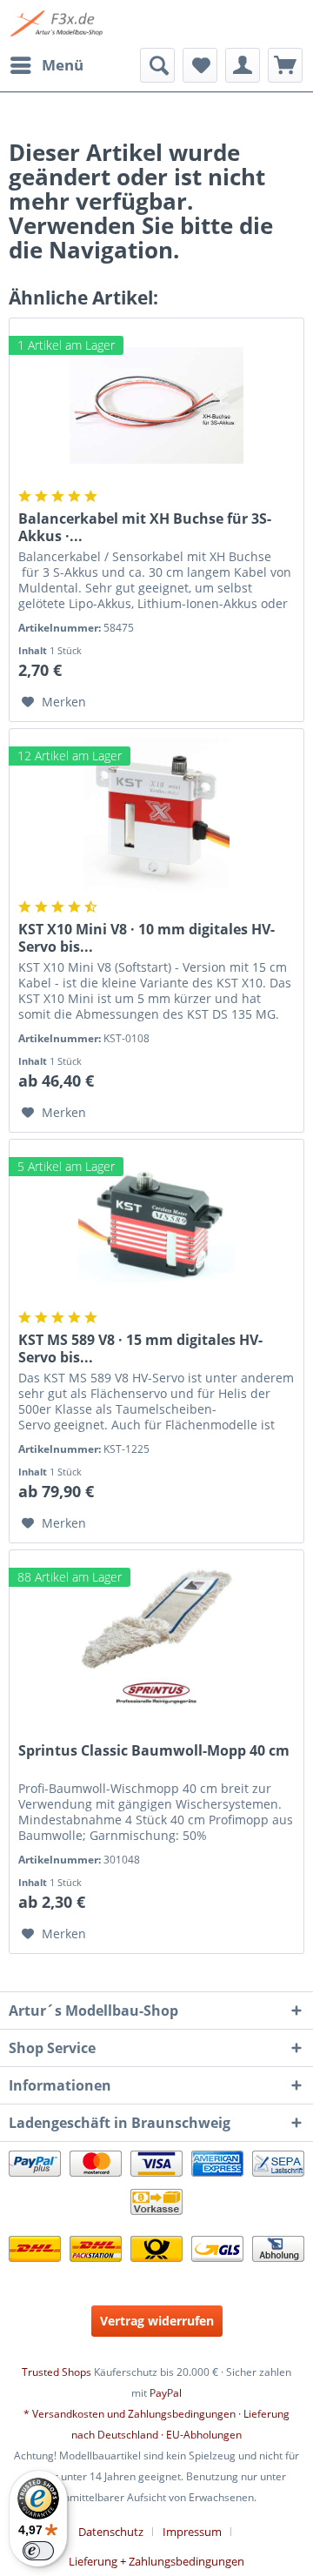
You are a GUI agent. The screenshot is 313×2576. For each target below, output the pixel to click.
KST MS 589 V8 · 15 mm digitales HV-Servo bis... (140, 1348)
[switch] (38, 2551)
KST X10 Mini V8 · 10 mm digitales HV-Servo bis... (147, 938)
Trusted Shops (57, 2372)
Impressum (192, 2532)
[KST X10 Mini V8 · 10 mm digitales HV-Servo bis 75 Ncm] (156, 816)
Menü (63, 65)
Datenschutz (111, 2532)
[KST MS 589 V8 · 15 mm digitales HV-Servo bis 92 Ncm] (156, 1227)
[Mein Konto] (243, 65)
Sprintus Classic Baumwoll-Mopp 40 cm (154, 1751)
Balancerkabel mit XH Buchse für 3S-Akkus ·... (145, 527)
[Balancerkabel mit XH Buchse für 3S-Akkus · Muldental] (156, 405)
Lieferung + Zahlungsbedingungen (156, 2561)
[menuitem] (46, 65)
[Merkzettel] (200, 65)
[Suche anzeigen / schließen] (157, 65)
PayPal (166, 2393)
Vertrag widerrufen (157, 2321)
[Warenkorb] (285, 65)
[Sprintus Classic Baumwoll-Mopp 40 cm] (156, 1637)
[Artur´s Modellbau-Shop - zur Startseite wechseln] (58, 24)
